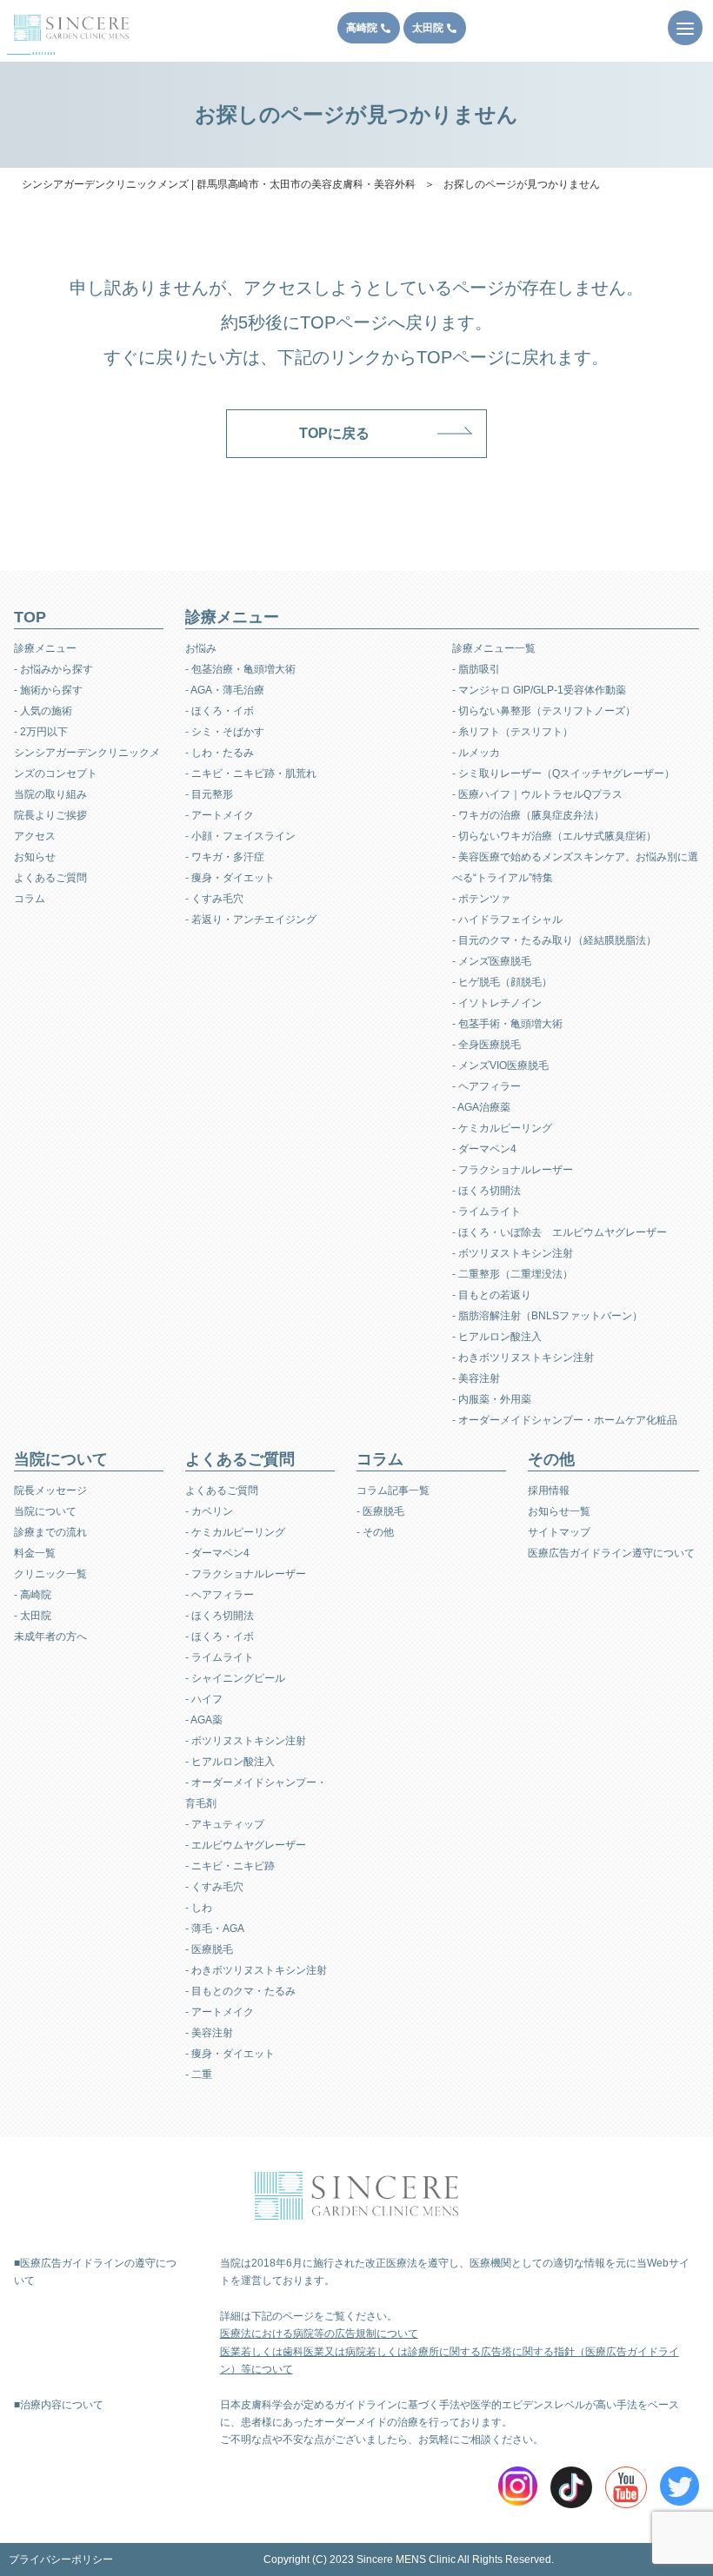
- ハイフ (204, 1699)
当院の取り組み (50, 794)
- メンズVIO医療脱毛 (500, 1066)
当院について (45, 1511)
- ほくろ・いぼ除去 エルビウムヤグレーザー (560, 1232)
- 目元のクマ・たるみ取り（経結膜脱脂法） (554, 940)
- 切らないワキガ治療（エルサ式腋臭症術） (554, 836)
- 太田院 (33, 1616)
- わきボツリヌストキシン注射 (523, 1358)
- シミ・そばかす (225, 732)
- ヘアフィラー (486, 1086)
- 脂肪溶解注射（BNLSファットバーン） (547, 1316)
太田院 (428, 28)
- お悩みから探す (53, 669)
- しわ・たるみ (220, 753)
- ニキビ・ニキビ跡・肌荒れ (251, 773)
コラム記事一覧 (393, 1490)
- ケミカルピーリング (502, 1128)
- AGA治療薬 (481, 1107)
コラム (30, 899)
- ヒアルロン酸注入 (497, 1337)
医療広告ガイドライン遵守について (611, 1553)
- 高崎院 (33, 1595)
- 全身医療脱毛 (486, 1045)
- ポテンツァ (481, 899)
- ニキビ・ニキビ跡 (230, 1866)
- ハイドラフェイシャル (507, 920)
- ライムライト (486, 1212)
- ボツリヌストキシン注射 (513, 1253)
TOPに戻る (334, 433)
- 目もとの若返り (492, 1295)
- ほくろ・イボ (220, 711)
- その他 (375, 1532)
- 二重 (199, 2075)
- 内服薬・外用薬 (492, 1399)
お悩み (201, 648)
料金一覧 (35, 1553)
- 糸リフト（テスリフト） (513, 732)
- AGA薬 (204, 1720)
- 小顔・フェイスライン (240, 836)
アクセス (35, 836)
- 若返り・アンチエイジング (251, 920)
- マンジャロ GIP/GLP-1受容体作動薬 (539, 690)
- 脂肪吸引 (476, 669)
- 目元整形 (209, 794)
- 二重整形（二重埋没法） (513, 1274)
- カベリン (209, 1511)
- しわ (199, 1908)
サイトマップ (559, 1532)
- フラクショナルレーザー (513, 1170)
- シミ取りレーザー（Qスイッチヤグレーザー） (563, 773)
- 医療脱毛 (209, 1949)
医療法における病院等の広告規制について (319, 2334)
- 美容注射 (476, 1378)
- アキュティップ (225, 1824)
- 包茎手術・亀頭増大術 (507, 1024)
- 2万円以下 (41, 732)
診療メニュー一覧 (494, 648)
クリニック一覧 (50, 1574)
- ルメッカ (476, 753)
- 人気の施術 (43, 711)
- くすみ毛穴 (214, 899)
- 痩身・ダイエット (230, 878)
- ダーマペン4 (484, 1149)
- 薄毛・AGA (215, 1929)
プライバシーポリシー (61, 2559)
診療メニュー (45, 648)
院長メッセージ (50, 1490)
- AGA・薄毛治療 (225, 690)
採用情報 (549, 1490)
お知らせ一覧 (559, 1511)
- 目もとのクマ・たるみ (240, 1991)
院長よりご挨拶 (50, 815)
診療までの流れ (50, 1532)
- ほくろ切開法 (486, 1191)
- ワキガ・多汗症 (225, 857)
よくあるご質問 (50, 878)
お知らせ (35, 857)
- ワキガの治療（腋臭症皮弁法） (528, 815)
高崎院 (362, 28)
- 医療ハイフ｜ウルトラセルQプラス (537, 794)
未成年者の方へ (50, 1637)
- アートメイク (220, 815)
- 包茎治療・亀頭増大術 (240, 669)
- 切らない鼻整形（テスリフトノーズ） (544, 711)
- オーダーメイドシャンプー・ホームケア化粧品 (565, 1420)
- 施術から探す (48, 690)
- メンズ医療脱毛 (492, 961)
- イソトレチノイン (497, 1003)
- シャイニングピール (235, 1678)
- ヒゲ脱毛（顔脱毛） (502, 982)
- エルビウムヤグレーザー (246, 1845)
